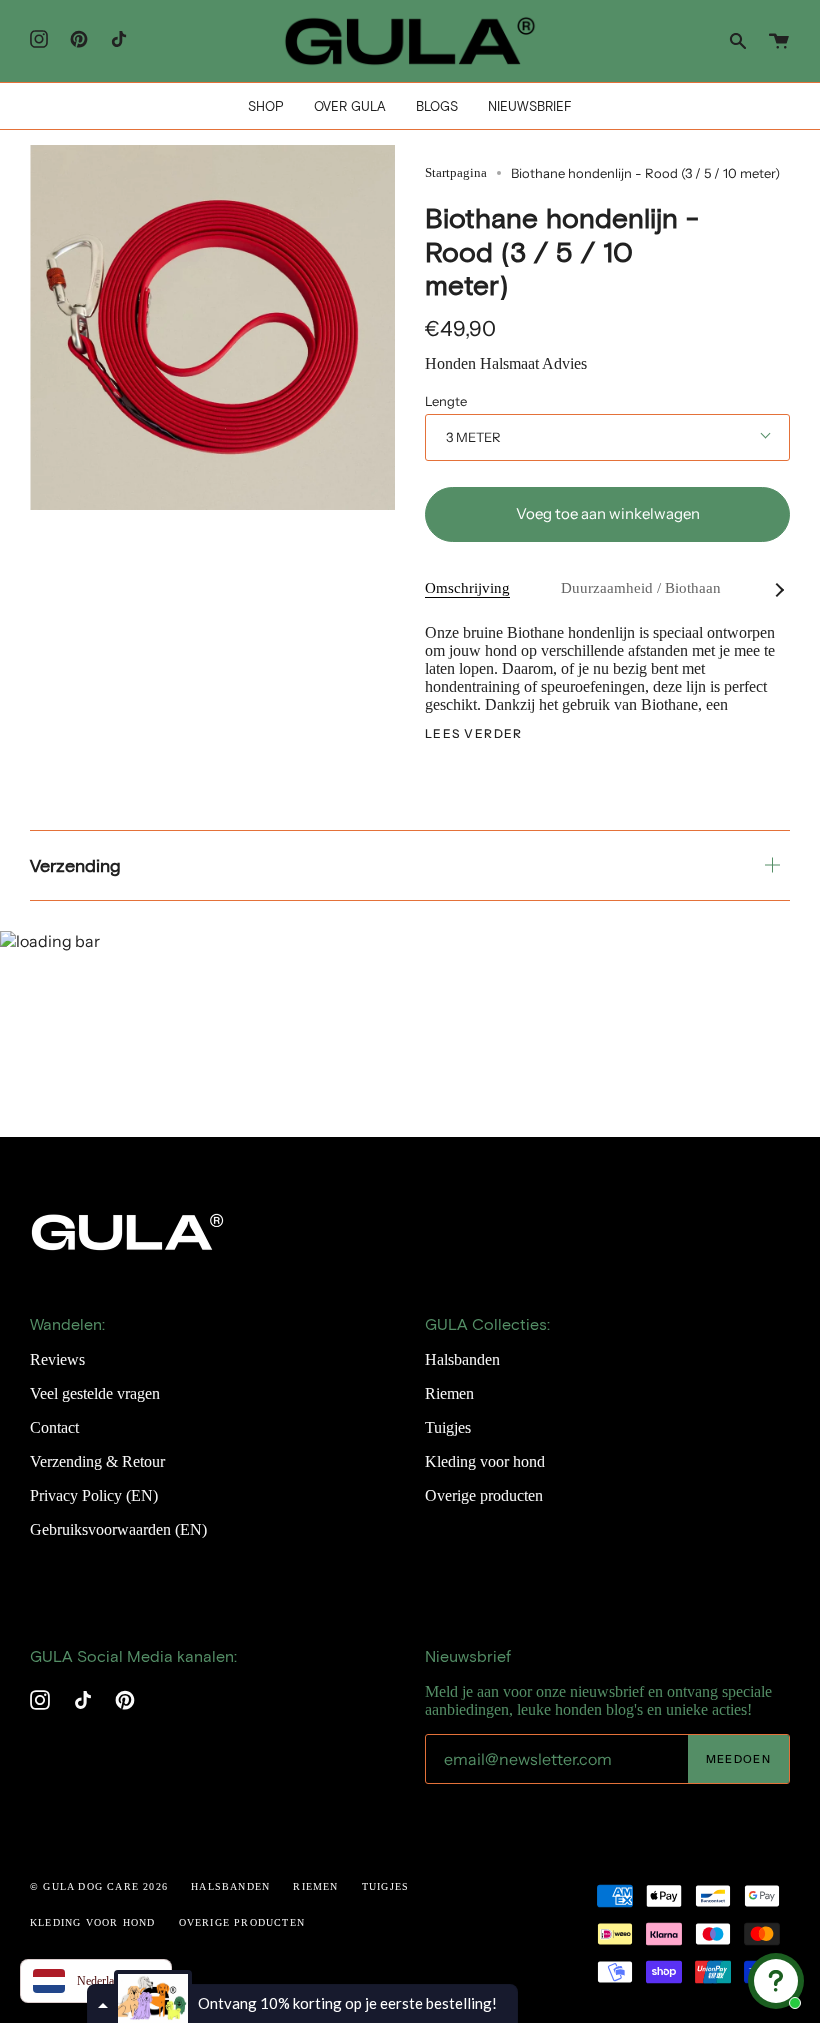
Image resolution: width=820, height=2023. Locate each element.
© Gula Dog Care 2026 (99, 1886)
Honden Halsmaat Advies (506, 363)
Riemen (449, 1393)
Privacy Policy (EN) (94, 1495)
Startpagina (456, 172)
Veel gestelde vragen (95, 1393)
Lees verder (474, 734)
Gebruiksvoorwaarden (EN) (118, 1529)
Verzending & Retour (97, 1461)
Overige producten (484, 1495)
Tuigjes (448, 1427)
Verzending (75, 865)
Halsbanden (462, 1359)
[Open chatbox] (776, 1981)
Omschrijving (467, 588)
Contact (54, 1427)
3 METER (473, 437)
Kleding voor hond (485, 1461)
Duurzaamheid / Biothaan (641, 588)
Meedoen (738, 1759)
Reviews (57, 1359)
